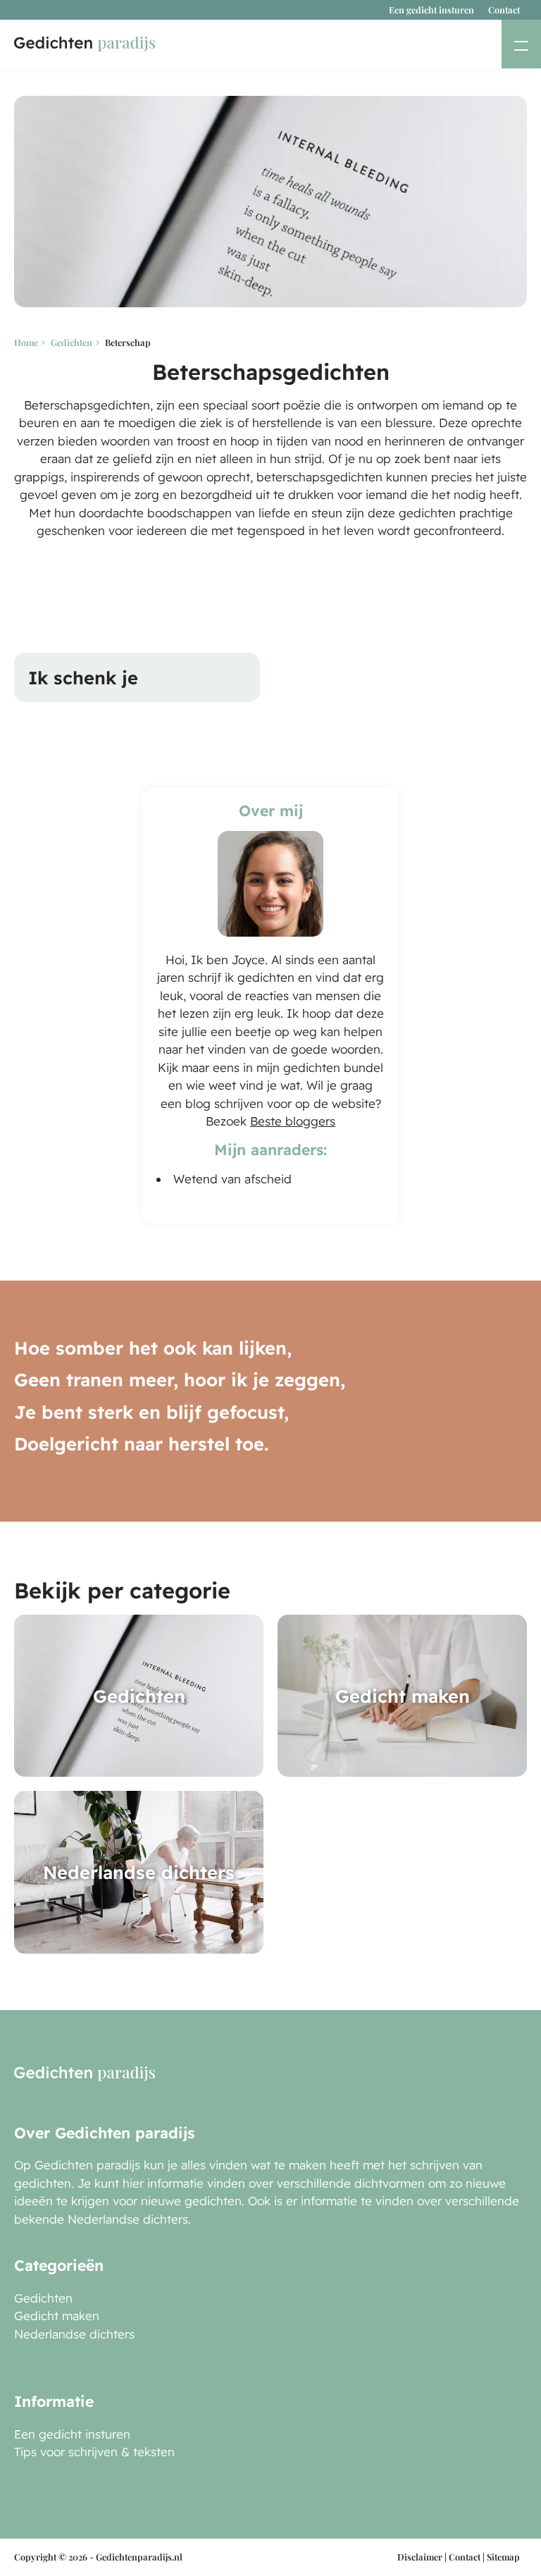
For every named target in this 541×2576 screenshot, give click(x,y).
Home (26, 342)
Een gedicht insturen (431, 10)
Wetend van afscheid (232, 1179)
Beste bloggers (293, 1121)
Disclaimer (420, 2557)
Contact (504, 10)
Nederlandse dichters (74, 2334)
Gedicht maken (57, 2316)
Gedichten (71, 342)
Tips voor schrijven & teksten (94, 2452)
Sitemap (503, 2557)
